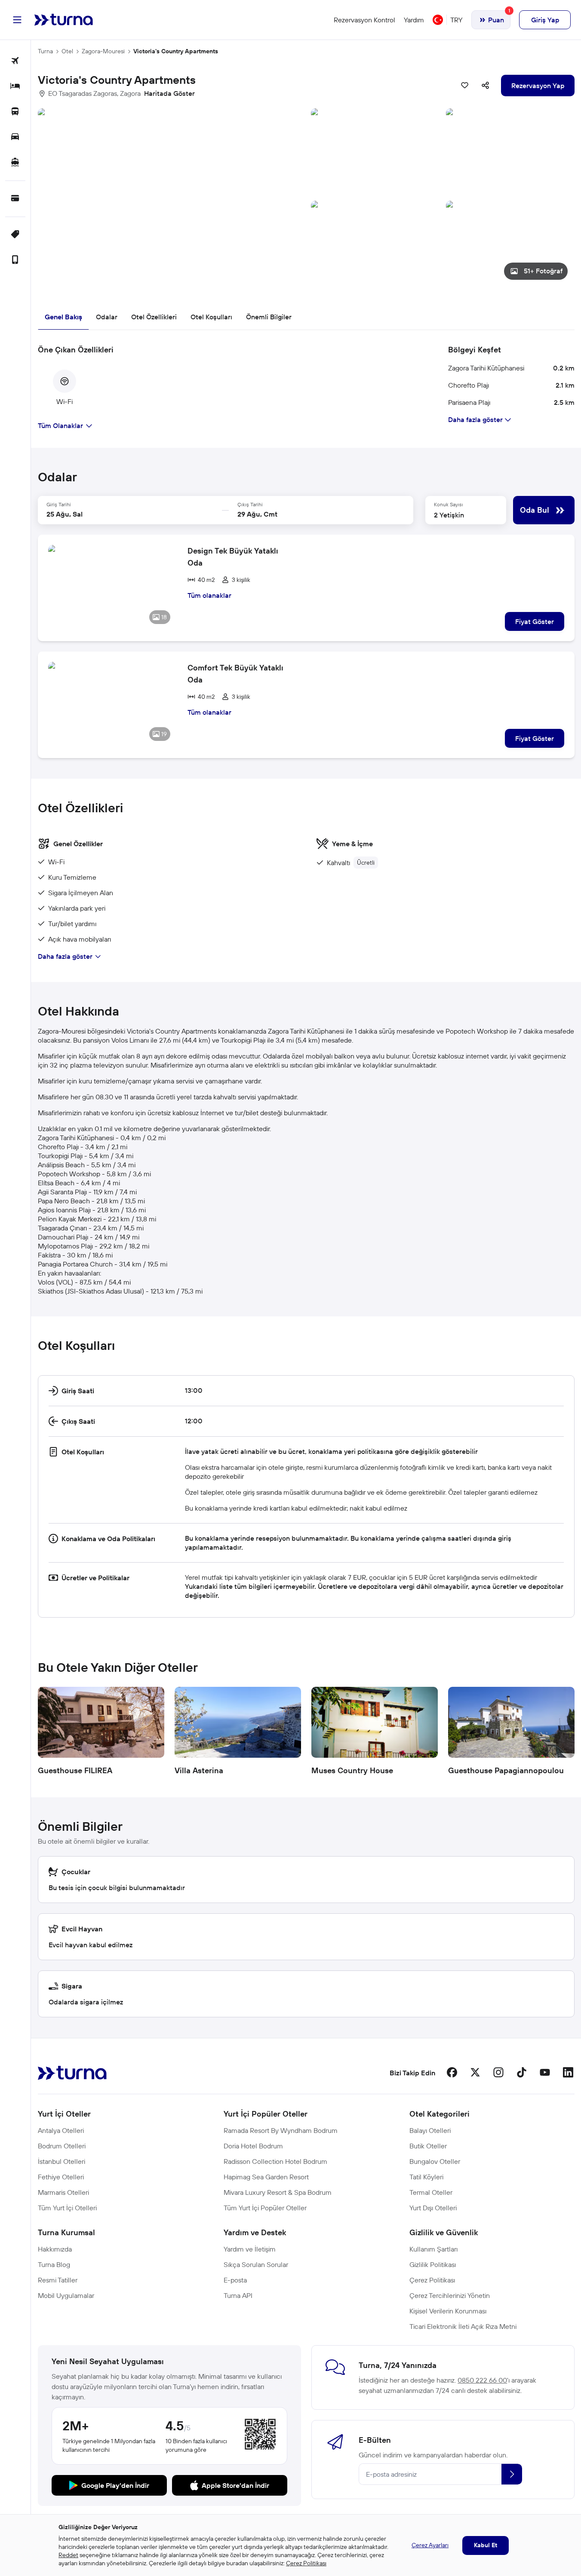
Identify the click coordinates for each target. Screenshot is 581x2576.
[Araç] (15, 137)
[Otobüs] (15, 112)
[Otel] (15, 87)
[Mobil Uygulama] (15, 260)
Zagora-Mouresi (103, 51)
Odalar (107, 317)
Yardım (414, 20)
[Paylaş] (486, 86)
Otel (67, 51)
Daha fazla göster (65, 956)
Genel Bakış (63, 317)
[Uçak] (15, 61)
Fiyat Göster (535, 621)
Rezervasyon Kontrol (364, 20)
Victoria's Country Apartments (176, 51)
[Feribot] (15, 163)
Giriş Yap (545, 20)
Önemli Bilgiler (269, 317)
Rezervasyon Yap (538, 86)
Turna (45, 51)
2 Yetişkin (449, 515)
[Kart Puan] (15, 199)
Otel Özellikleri (154, 317)
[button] (306, 197)
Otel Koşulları (211, 317)
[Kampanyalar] (15, 235)
